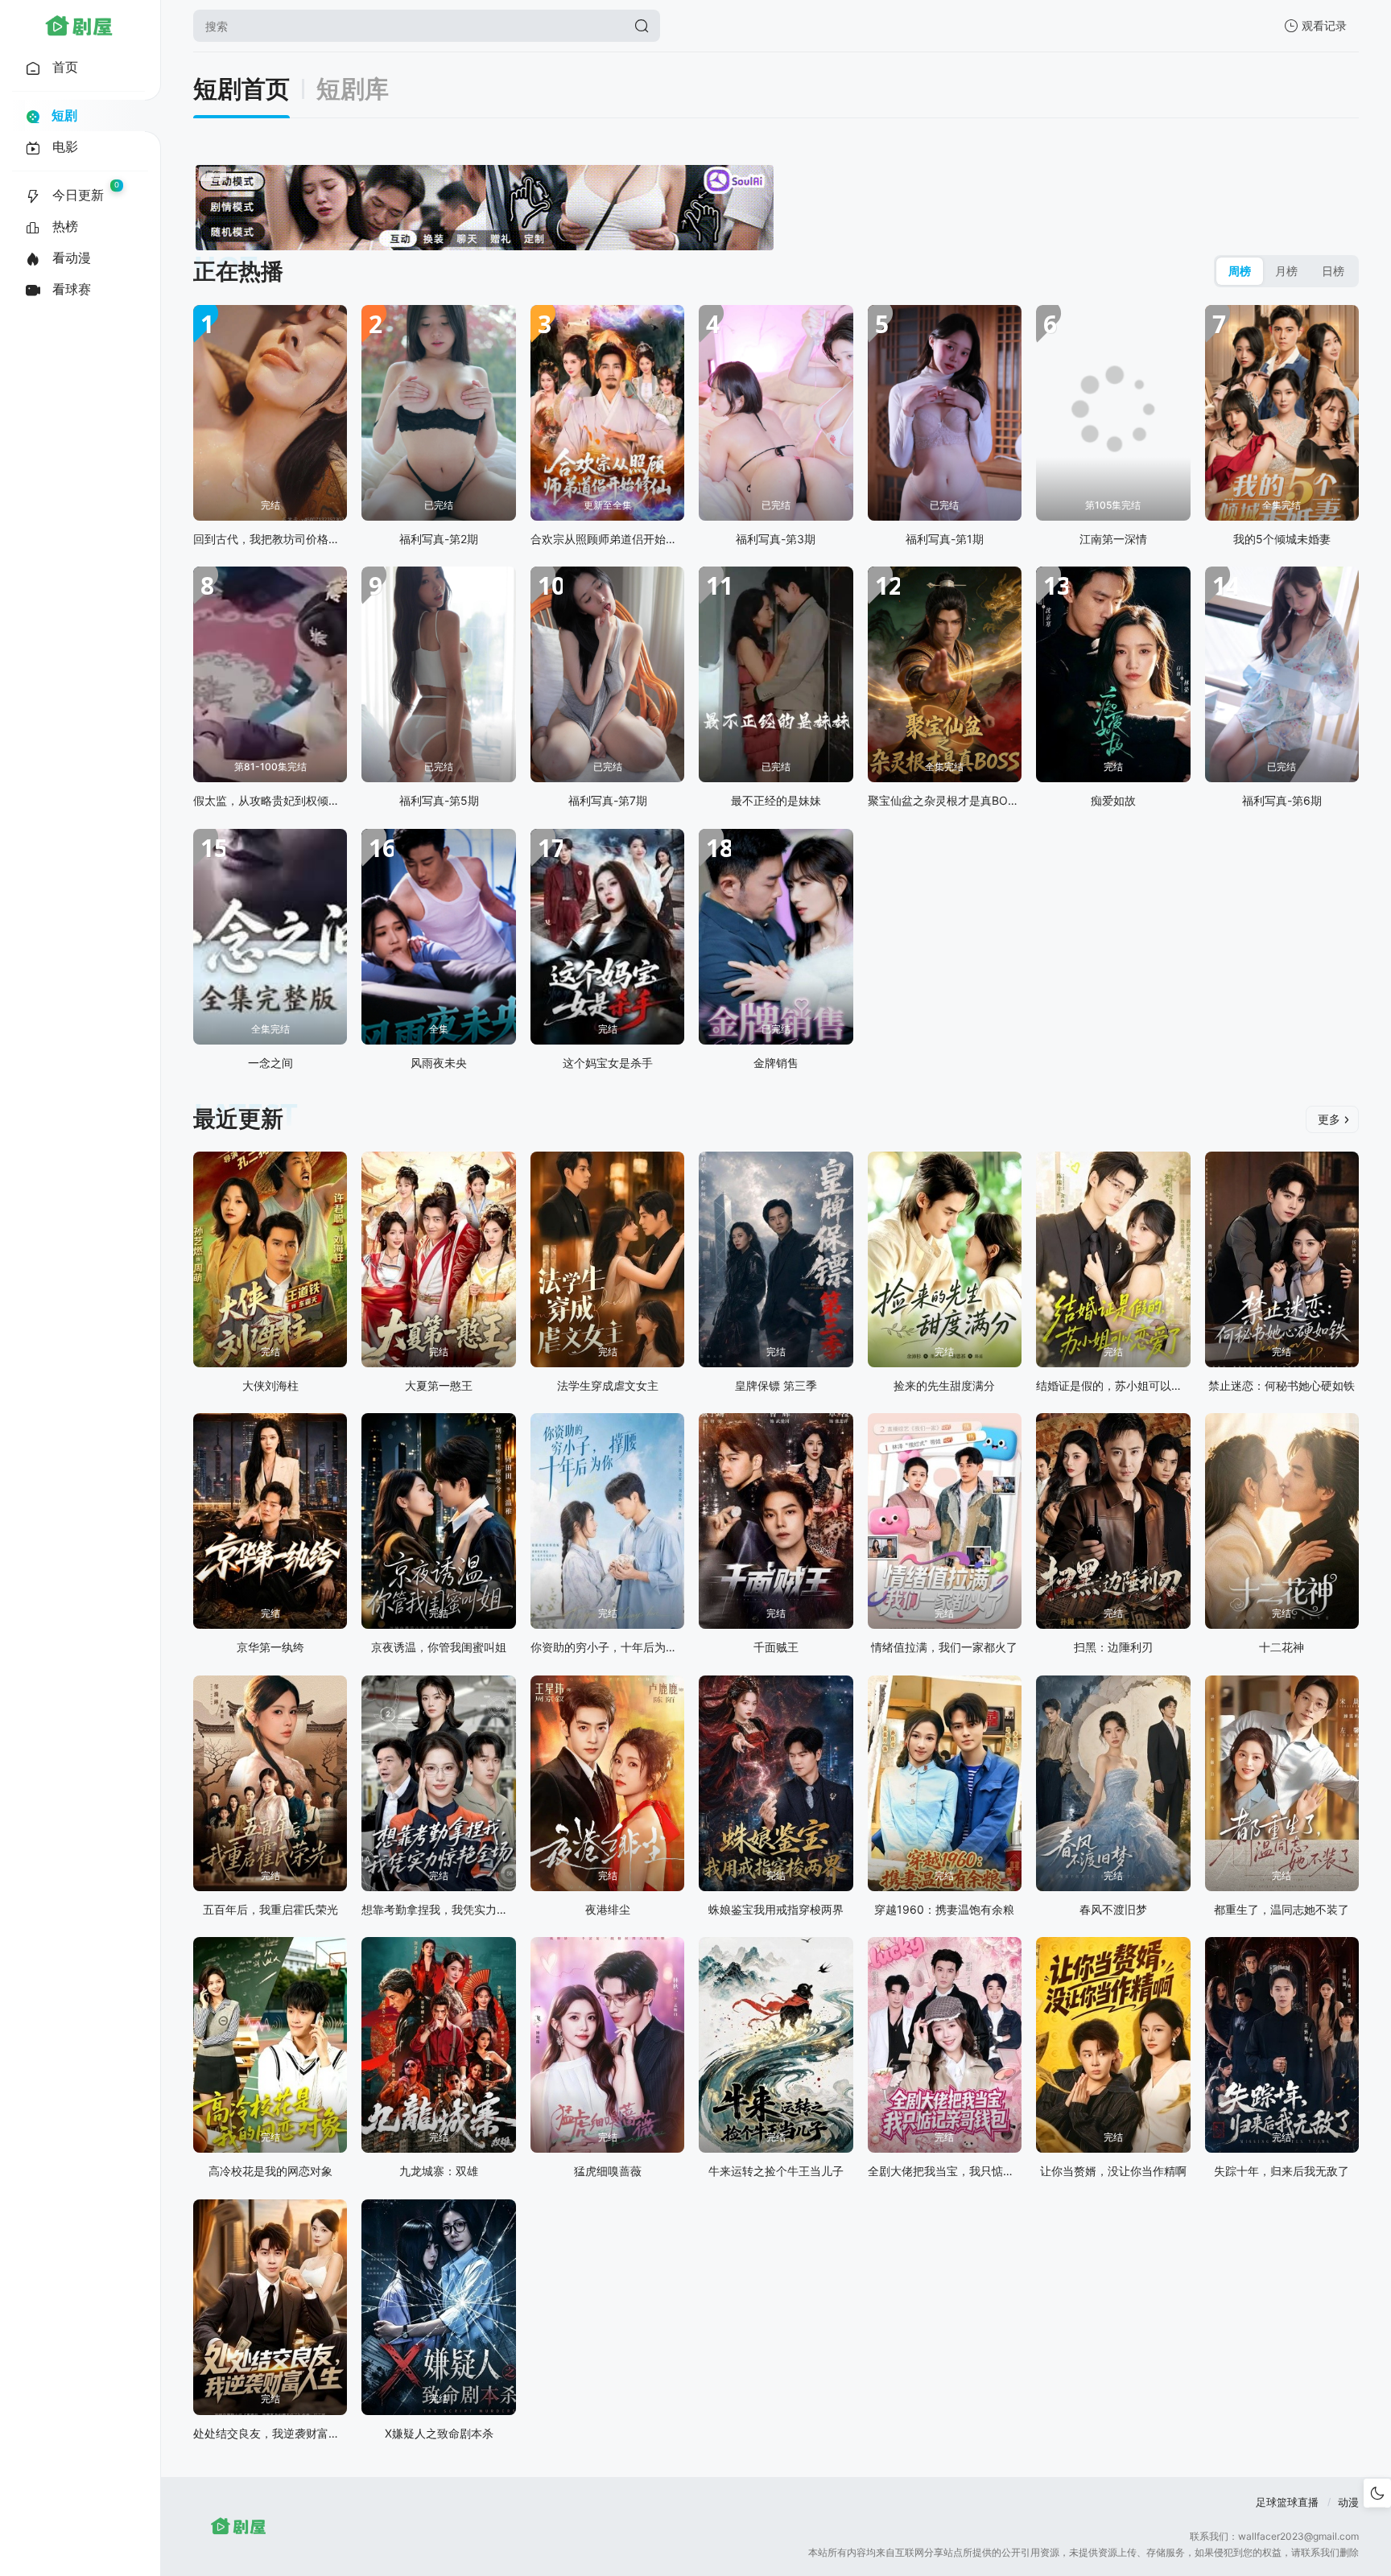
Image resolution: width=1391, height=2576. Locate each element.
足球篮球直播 (1287, 2502)
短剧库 (353, 89)
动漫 (1348, 2502)
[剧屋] (79, 26)
